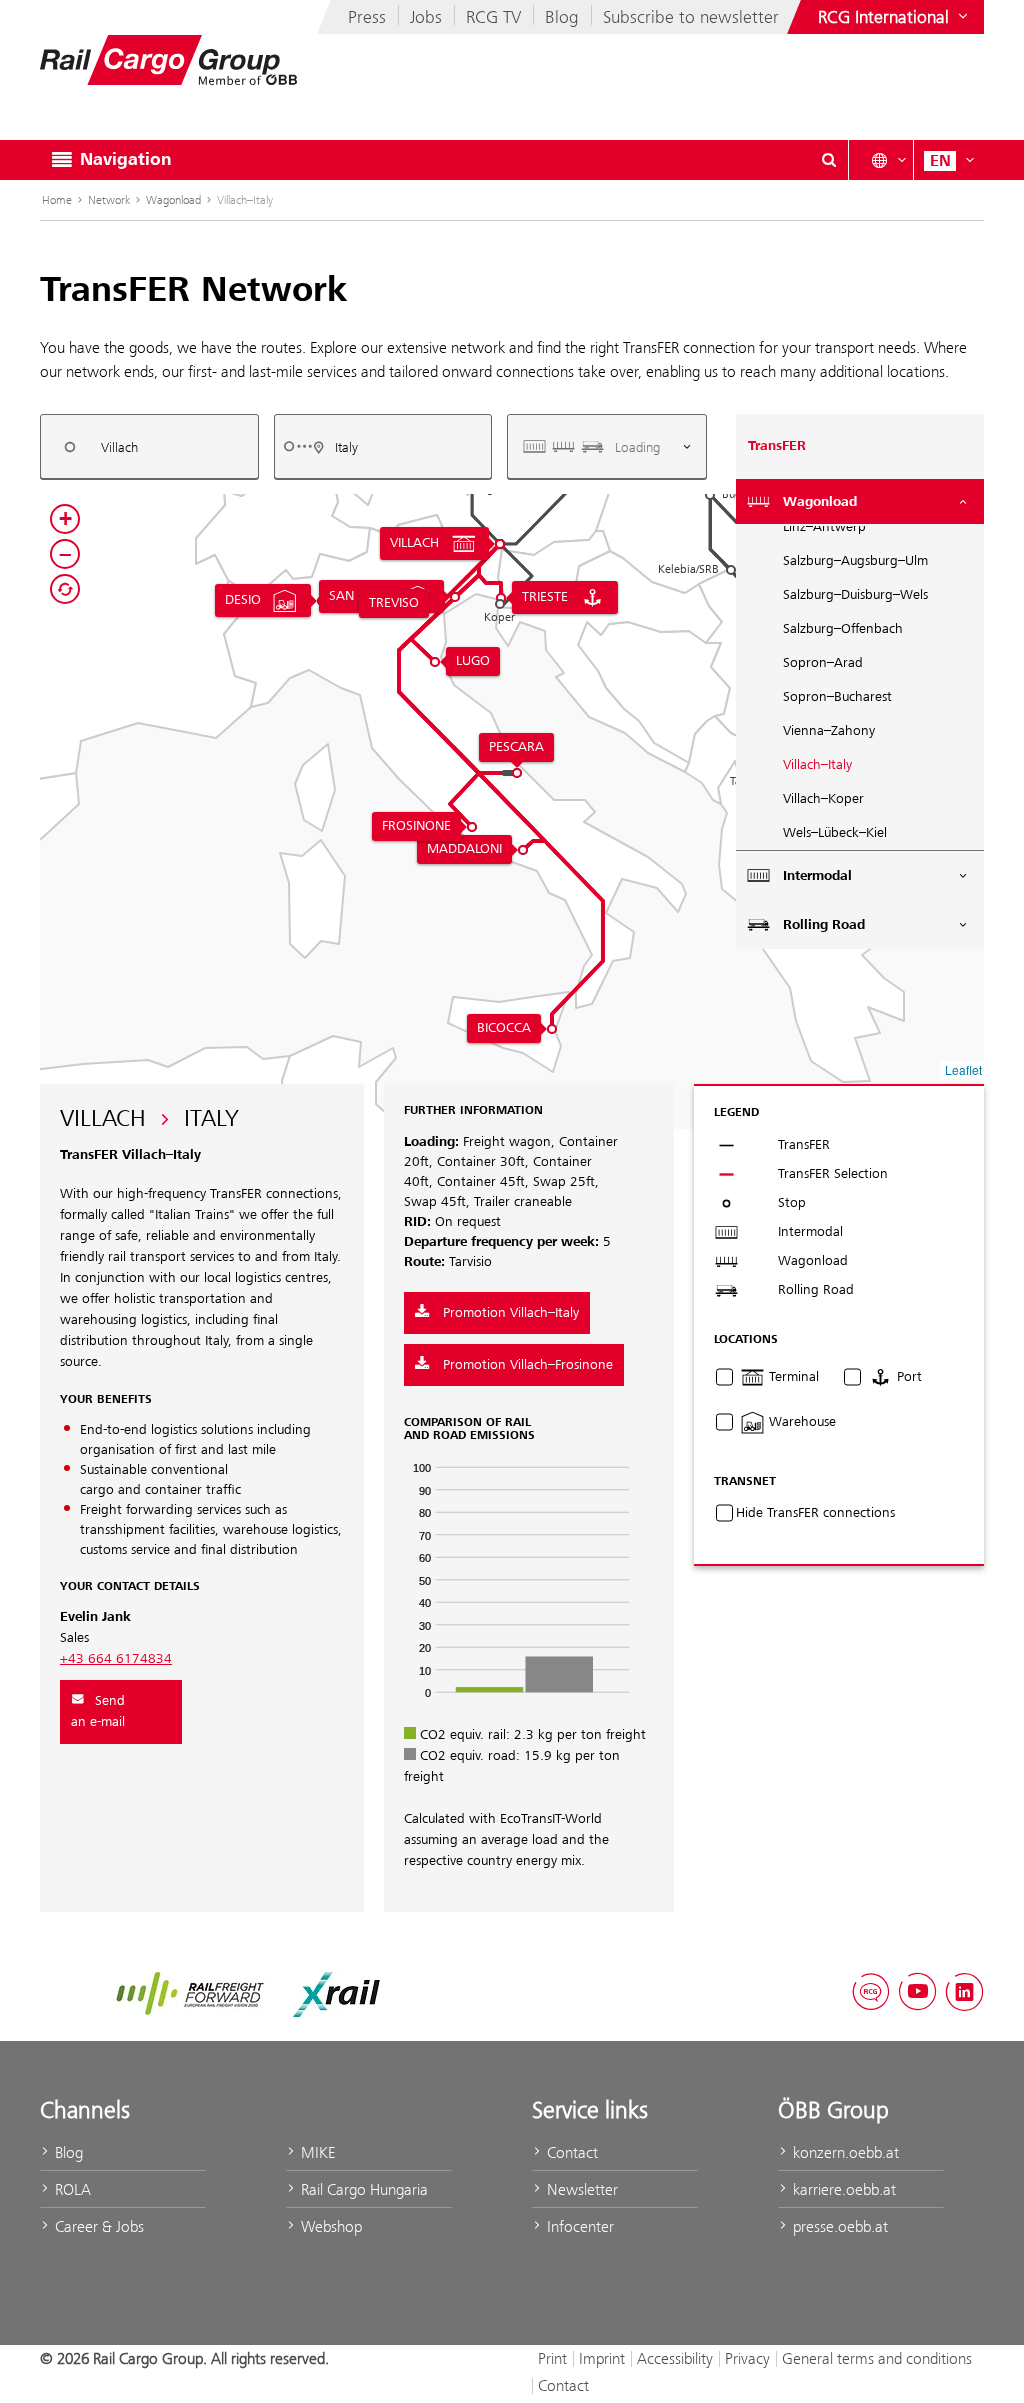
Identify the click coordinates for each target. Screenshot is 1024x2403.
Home (57, 200)
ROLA (71, 2189)
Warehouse (800, 1422)
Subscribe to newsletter (691, 17)
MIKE (316, 2152)
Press (367, 17)
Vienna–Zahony (829, 731)
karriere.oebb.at (842, 2189)
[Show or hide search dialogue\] (829, 160)
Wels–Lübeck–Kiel (835, 833)
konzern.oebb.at (844, 2152)
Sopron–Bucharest (837, 697)
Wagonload (173, 200)
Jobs (426, 17)
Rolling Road (824, 925)
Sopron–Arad (823, 663)
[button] (710, 495)
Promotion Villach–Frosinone (526, 1365)
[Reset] (65, 589)
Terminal (792, 1377)
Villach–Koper (823, 799)
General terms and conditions (877, 2358)
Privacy (747, 2358)
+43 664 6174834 (116, 1659)
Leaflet (963, 1069)
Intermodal (817, 876)
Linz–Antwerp (824, 527)
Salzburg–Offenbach (843, 629)
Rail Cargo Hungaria (362, 2189)
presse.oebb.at (838, 2226)
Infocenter (578, 2226)
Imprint (602, 2358)
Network (109, 200)
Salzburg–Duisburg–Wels (855, 595)
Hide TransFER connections (815, 1513)
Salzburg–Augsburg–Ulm (855, 561)
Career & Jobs (97, 2226)
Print (552, 2358)
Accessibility (675, 2358)
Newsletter (580, 2189)
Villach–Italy (817, 765)
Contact (570, 2152)
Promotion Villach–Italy (509, 1313)
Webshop (329, 2226)
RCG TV (493, 17)
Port (907, 1377)
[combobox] (149, 446)
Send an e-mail (98, 1711)
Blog (562, 17)
